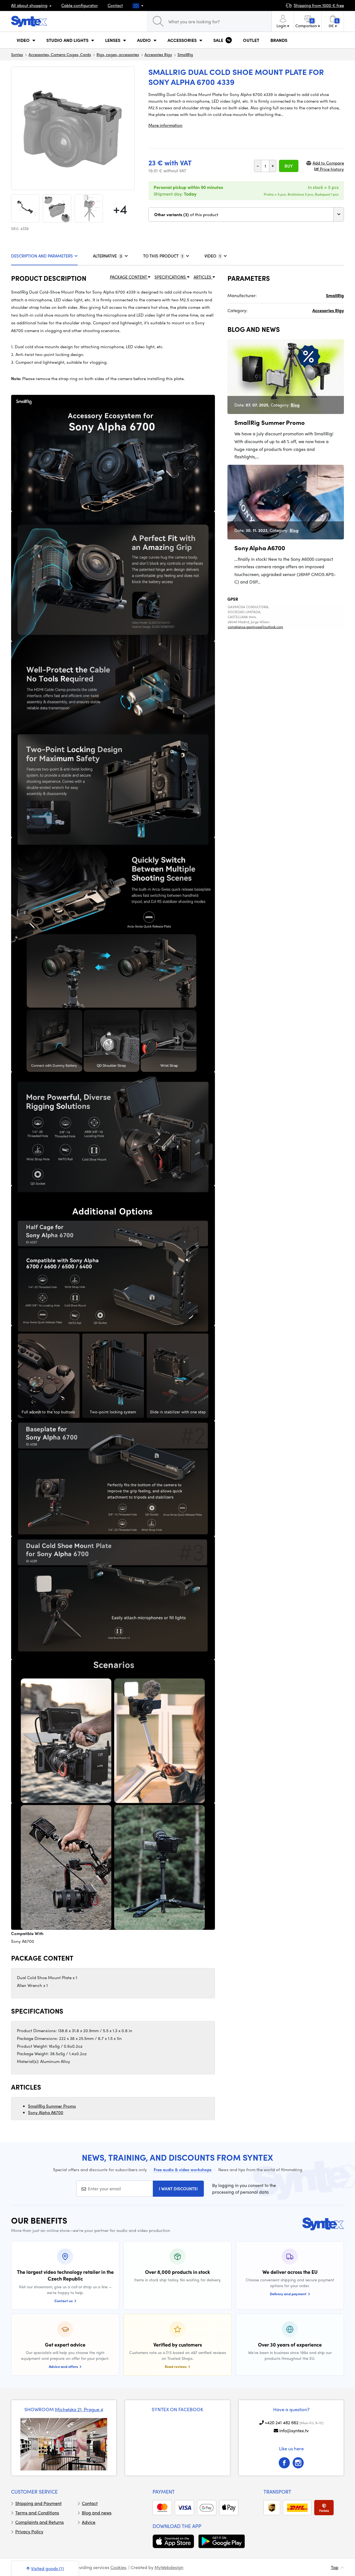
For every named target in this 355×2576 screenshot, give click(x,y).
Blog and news (97, 2513)
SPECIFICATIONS (171, 277)
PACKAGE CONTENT (129, 277)
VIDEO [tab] (213, 256)
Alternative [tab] (107, 256)
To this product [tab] (163, 256)
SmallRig (185, 54)
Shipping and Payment (38, 2503)
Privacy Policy (29, 2531)
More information (165, 125)
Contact (115, 5)
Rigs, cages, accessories (118, 54)
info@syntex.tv (294, 2430)
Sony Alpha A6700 (46, 2112)
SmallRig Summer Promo (52, 2106)
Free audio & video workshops (183, 2170)
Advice (89, 2522)
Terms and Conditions (37, 2513)
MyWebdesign (169, 2567)
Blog (295, 405)
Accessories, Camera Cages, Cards (60, 54)
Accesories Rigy (158, 54)
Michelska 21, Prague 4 (79, 2409)
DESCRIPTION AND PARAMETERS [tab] (42, 256)
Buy (289, 166)
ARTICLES (203, 277)
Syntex (17, 54)
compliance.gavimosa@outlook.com (255, 627)
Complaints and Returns (40, 2522)
